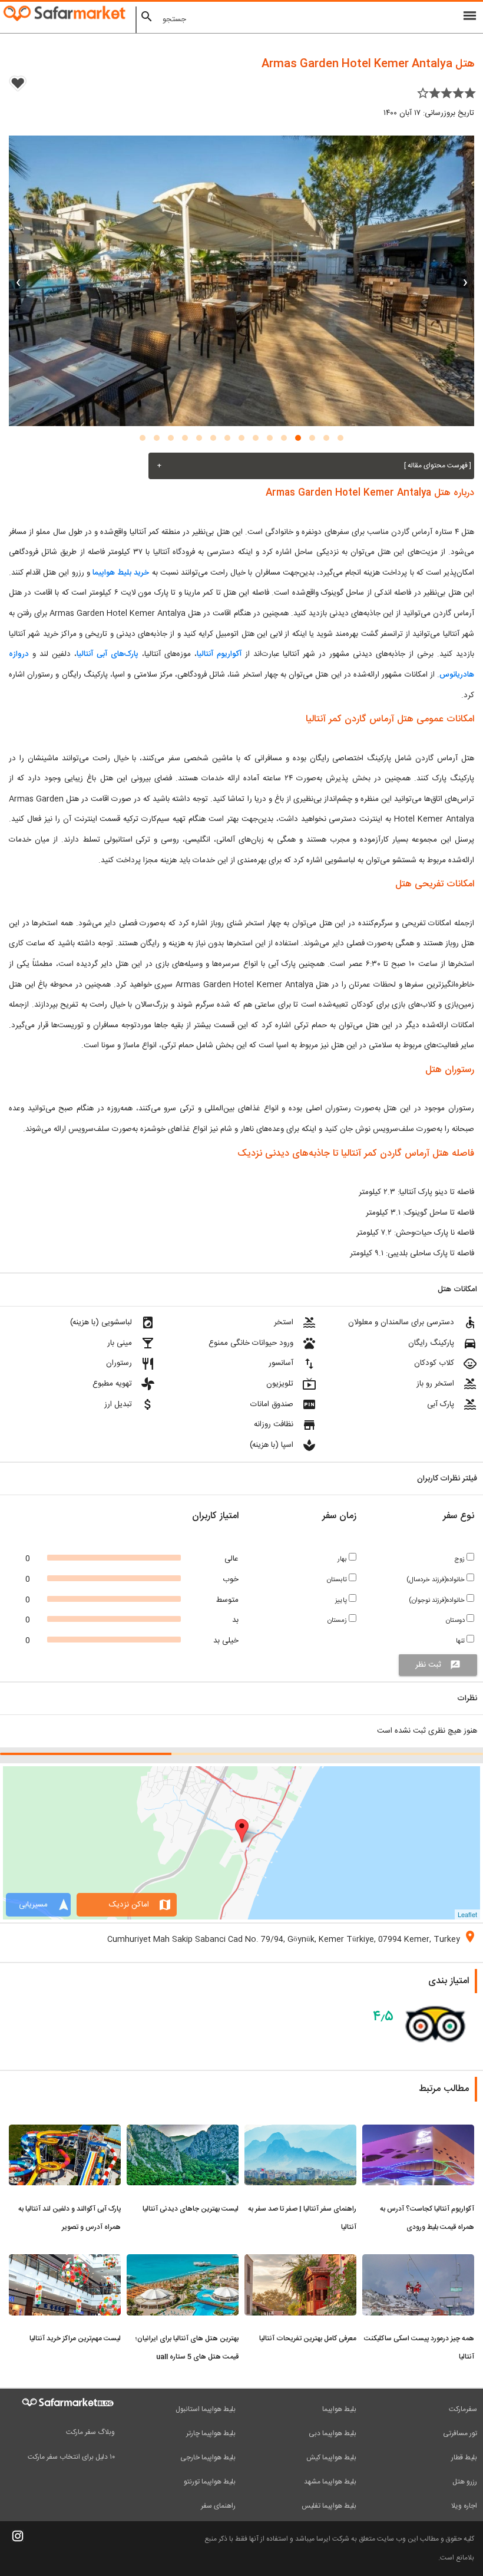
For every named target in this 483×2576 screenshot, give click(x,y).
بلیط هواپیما (339, 2409)
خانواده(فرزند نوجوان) (438, 1600)
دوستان (456, 1620)
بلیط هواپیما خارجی (208, 2458)
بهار (343, 1559)
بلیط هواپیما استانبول (206, 2409)
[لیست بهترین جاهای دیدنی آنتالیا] (183, 2132)
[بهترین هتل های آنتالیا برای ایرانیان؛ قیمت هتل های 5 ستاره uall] (183, 2261)
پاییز (342, 1600)
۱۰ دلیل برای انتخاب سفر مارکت (71, 2457)
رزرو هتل (465, 2482)
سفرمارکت (463, 2409)
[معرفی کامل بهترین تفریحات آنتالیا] (300, 2261)
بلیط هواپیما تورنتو (210, 2482)
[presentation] (465, 281)
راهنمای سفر (218, 2506)
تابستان (338, 1580)
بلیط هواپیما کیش (331, 2458)
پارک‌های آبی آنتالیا (107, 654)
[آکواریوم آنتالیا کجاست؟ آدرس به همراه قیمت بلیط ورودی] (418, 2132)
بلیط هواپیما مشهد (330, 2482)
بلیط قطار (464, 2458)
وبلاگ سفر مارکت (90, 2432)
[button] (340, 438)
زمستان (338, 1620)
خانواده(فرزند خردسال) (436, 1580)
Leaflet (467, 1914)
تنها (461, 1641)
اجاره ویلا (464, 2506)
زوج (460, 1559)
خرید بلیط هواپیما (121, 573)
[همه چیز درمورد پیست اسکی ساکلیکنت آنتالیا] (418, 2261)
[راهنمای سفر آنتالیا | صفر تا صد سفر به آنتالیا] (300, 2132)
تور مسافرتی (460, 2433)
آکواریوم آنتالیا (219, 654)
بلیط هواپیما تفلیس (329, 2506)
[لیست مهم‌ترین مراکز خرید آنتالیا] (65, 2261)
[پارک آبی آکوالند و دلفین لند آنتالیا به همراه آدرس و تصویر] (65, 2132)
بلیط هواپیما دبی (333, 2433)
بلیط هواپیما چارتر (211, 2433)
